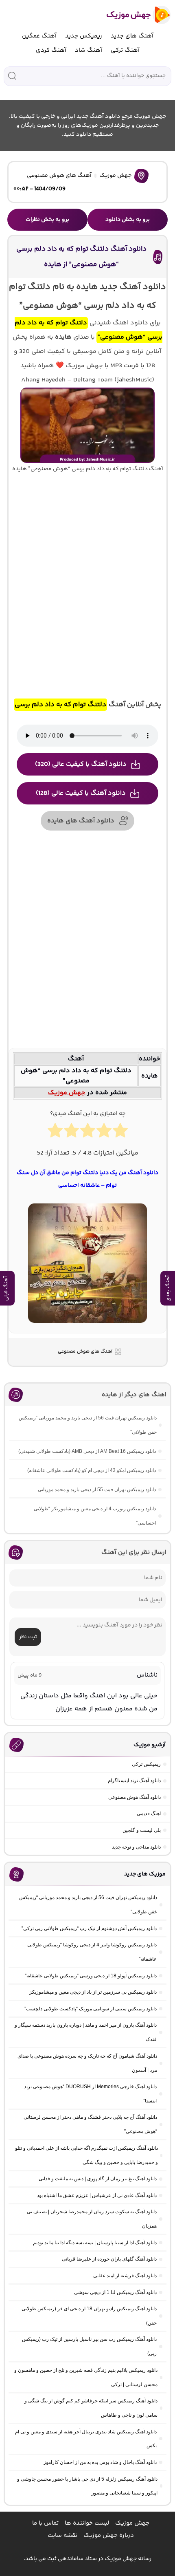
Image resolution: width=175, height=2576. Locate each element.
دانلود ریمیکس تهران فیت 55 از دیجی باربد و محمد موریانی (97, 1490)
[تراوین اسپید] (87, 1328)
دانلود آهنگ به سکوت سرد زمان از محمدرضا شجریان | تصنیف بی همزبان (92, 2219)
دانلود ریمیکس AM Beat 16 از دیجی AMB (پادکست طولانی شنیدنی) (87, 1451)
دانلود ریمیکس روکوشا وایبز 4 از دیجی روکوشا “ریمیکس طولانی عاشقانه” (92, 1952)
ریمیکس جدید (84, 36)
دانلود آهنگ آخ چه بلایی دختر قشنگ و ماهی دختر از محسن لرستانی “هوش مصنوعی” (90, 2124)
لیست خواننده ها (87, 2523)
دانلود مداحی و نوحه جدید (136, 1847)
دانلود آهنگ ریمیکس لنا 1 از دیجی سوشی (115, 2292)
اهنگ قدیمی (149, 1814)
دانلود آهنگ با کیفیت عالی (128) (81, 793)
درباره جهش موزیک (109, 2535)
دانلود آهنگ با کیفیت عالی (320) (81, 764)
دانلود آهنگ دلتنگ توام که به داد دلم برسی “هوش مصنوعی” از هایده (81, 257)
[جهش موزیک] (133, 15)
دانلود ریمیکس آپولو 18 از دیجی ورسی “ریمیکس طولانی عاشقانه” (91, 1976)
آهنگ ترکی (125, 50)
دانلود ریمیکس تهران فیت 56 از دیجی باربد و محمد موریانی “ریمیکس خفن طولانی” (88, 1425)
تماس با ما (45, 2523)
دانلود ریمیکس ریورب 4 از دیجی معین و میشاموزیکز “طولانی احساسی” (95, 1516)
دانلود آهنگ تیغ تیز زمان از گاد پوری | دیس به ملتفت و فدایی (98, 2179)
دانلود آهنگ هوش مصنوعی (135, 1797)
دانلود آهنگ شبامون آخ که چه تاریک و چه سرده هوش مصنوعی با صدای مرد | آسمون (87, 2063)
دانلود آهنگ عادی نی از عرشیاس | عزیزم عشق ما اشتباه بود (97, 2195)
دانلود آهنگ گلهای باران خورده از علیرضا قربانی (109, 2259)
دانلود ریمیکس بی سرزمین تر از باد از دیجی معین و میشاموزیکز (93, 1992)
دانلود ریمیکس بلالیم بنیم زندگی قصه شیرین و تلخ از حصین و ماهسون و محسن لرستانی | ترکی (86, 2377)
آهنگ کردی (51, 50)
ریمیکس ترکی (146, 1764)
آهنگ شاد (89, 50)
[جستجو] (12, 76)
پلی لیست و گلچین (142, 1830)
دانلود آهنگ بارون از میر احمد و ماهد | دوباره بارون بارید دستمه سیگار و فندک (86, 2032)
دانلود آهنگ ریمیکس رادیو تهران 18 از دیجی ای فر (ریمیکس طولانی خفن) (89, 2316)
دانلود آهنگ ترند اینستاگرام (134, 1781)
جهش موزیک (115, 176)
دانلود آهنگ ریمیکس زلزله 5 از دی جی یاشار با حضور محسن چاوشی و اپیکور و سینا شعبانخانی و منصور (87, 2486)
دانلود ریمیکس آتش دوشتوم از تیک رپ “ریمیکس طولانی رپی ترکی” (89, 1928)
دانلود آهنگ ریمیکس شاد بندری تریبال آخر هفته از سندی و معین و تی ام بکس (86, 2439)
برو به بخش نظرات (47, 220)
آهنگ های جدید (132, 36)
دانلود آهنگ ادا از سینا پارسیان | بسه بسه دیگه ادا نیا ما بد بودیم (95, 2243)
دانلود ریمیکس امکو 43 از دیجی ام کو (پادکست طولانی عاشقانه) (92, 1470)
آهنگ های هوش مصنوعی (59, 176)
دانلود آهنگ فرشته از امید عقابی (125, 2276)
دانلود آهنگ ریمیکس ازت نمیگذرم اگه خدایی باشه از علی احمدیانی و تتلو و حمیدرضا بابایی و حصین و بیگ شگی (86, 2155)
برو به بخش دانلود (128, 220)
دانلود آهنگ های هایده (81, 821)
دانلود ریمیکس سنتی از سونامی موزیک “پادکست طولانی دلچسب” (91, 2009)
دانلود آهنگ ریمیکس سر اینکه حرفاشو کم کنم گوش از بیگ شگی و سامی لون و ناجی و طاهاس (91, 2408)
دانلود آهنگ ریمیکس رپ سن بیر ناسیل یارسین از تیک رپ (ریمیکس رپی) (89, 2346)
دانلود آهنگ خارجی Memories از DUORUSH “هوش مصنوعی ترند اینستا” (90, 2094)
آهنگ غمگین (39, 36)
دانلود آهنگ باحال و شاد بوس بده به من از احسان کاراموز (100, 2462)
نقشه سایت (62, 2535)
